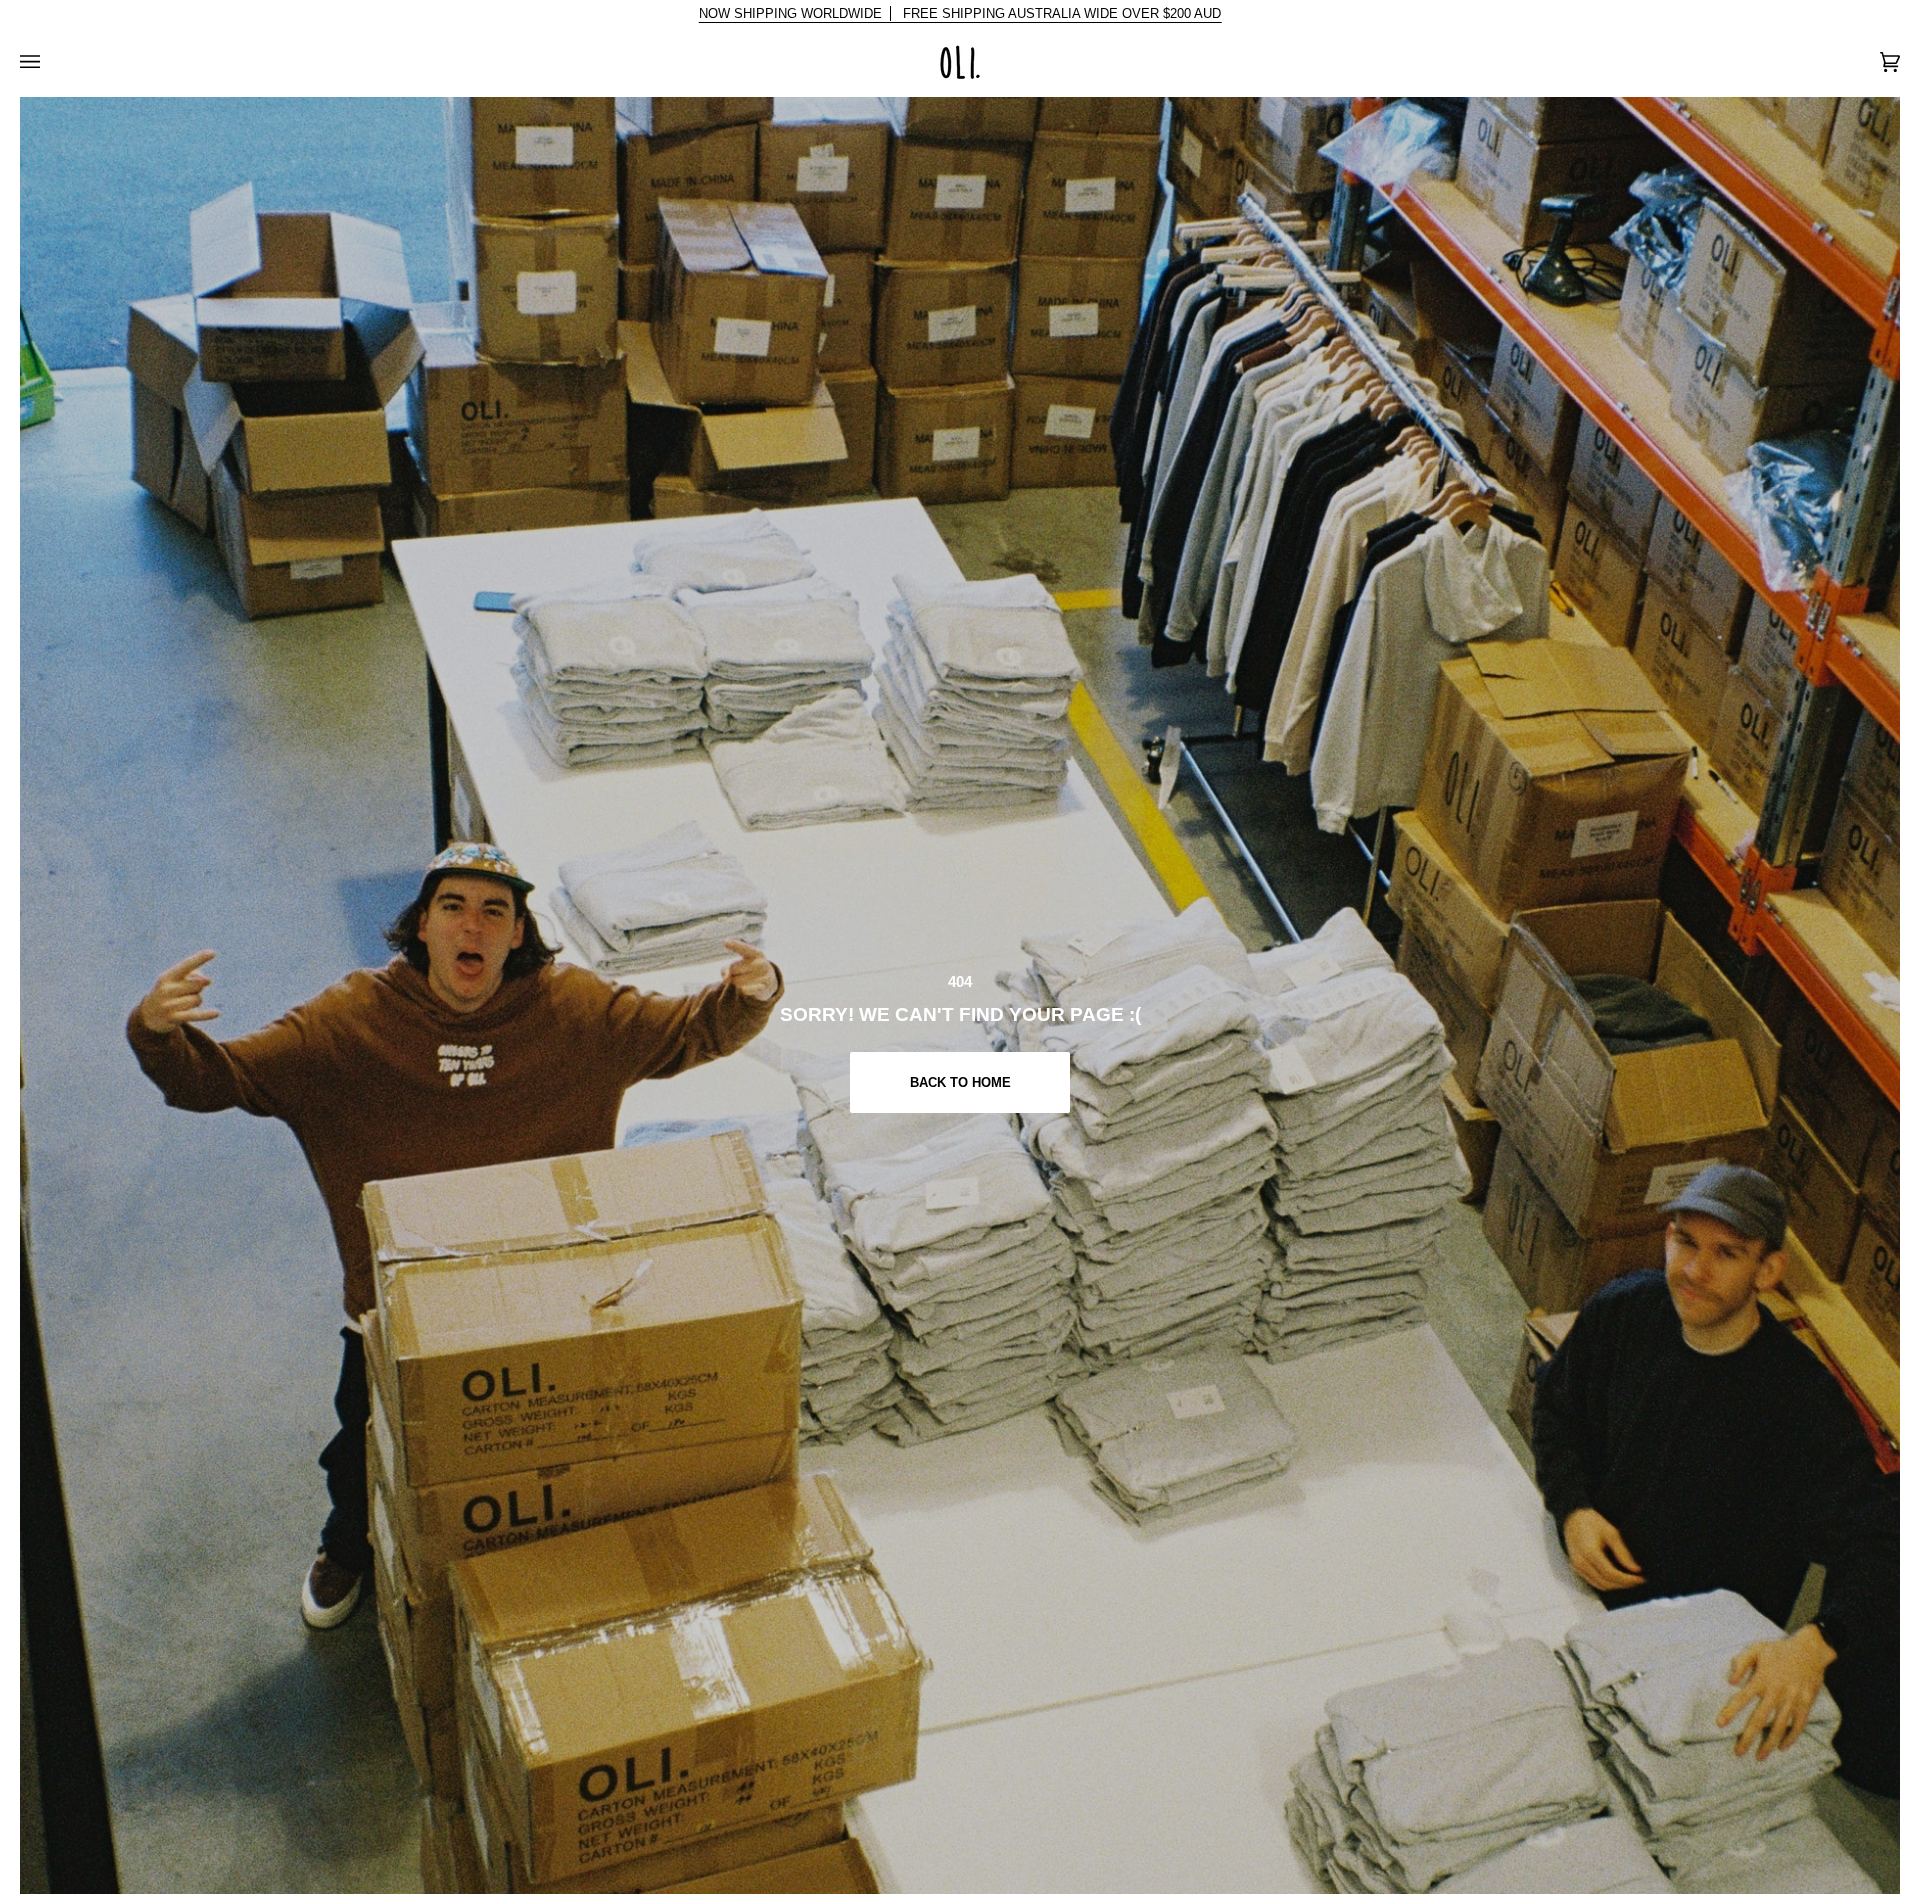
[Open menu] (50, 62)
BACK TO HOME (959, 1082)
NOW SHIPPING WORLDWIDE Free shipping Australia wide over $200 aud (960, 13)
